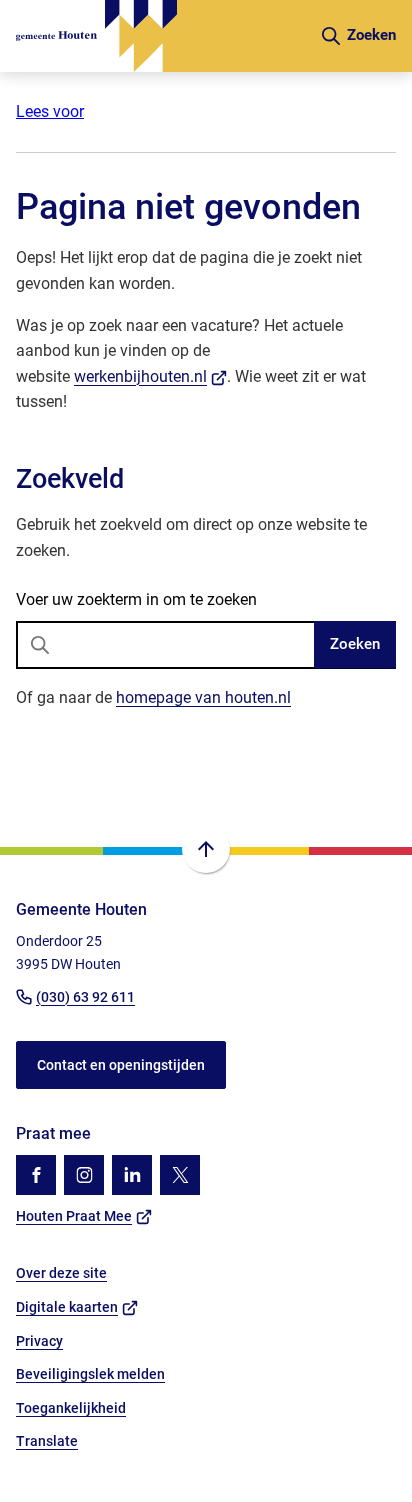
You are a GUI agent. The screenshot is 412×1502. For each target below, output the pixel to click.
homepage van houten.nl (203, 697)
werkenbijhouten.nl (150, 376)
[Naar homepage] (159, 36)
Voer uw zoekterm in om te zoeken (136, 599)
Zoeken (355, 644)
